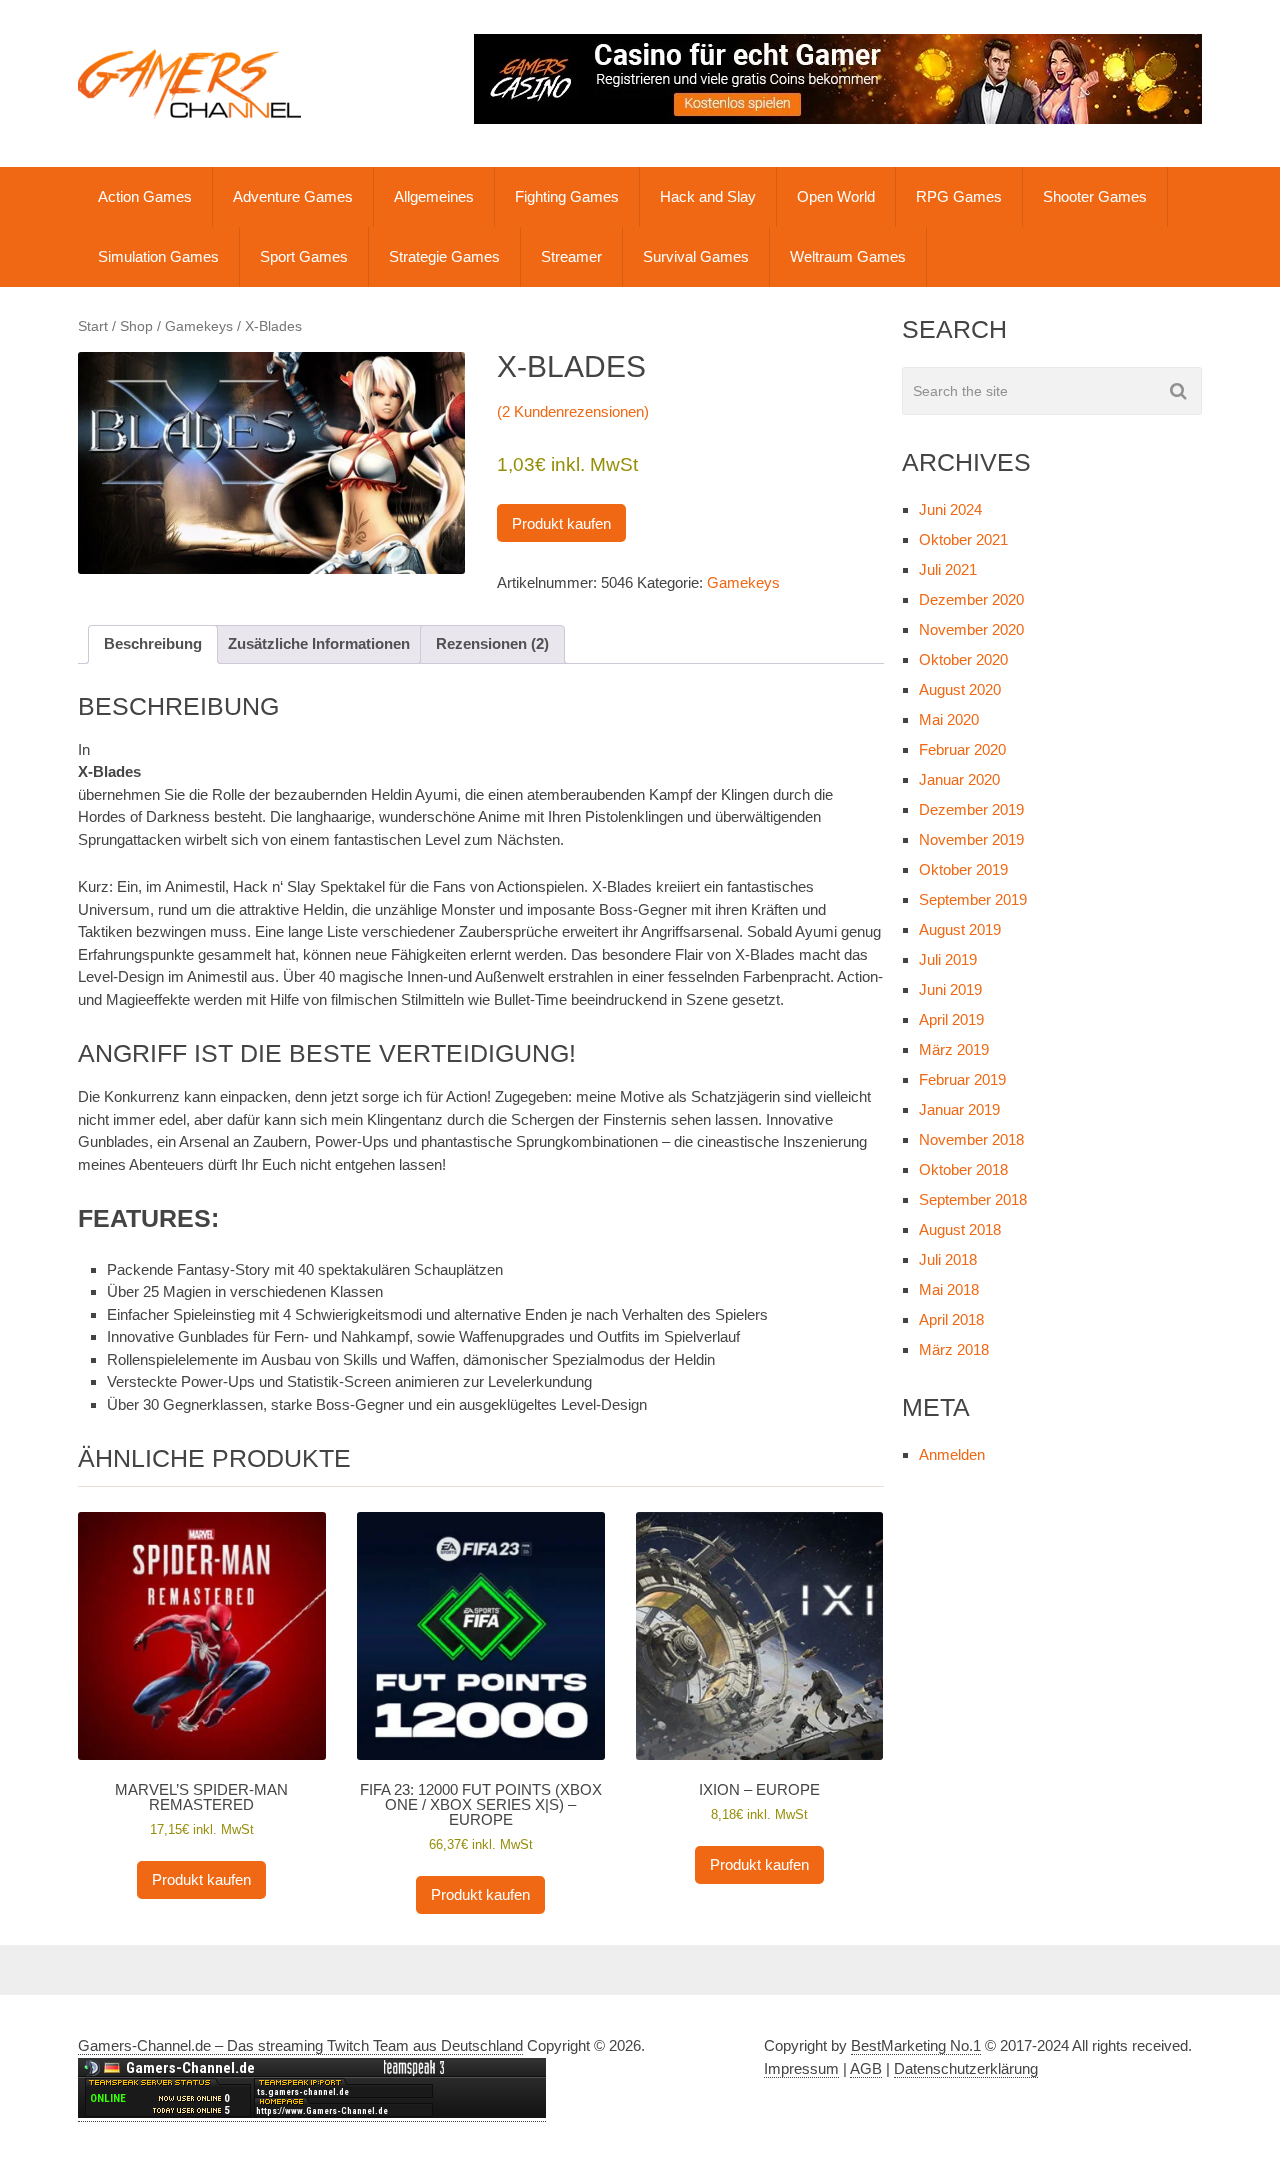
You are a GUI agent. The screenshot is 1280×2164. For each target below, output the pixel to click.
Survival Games (696, 256)
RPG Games (959, 196)
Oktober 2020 (963, 659)
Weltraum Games (848, 256)
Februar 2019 (962, 1079)
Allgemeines (434, 196)
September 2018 (973, 1199)
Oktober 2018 (963, 1169)
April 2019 (951, 1019)
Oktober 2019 (963, 869)
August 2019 (960, 929)
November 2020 (971, 629)
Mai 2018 (949, 1289)
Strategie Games (444, 256)
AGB (866, 2068)
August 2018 (960, 1229)
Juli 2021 (948, 569)
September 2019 (973, 899)
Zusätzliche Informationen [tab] (319, 643)
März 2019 (954, 1049)
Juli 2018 (948, 1259)
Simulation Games (158, 256)
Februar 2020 (962, 749)
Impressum (801, 2068)
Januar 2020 (959, 779)
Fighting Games (567, 196)
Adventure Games (293, 196)
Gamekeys (199, 326)
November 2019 (971, 839)
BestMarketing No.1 (916, 2045)
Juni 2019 (950, 989)
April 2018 (951, 1319)
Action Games (145, 196)
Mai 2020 (949, 719)
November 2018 (971, 1139)
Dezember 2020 (971, 599)
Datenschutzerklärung (966, 2068)
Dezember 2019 (971, 809)
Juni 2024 (950, 509)
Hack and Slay (708, 196)
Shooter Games (1095, 196)
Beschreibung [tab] (153, 643)
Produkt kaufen (561, 523)
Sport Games (304, 256)
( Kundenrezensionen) (573, 411)
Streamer (571, 256)
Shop (136, 326)
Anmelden (952, 1454)
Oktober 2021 (963, 539)
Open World (836, 196)
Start (93, 326)
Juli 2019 (948, 959)
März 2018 (954, 1349)
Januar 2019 (959, 1109)
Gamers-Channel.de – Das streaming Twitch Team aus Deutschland (300, 2045)
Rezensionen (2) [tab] (492, 643)
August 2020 (960, 689)
